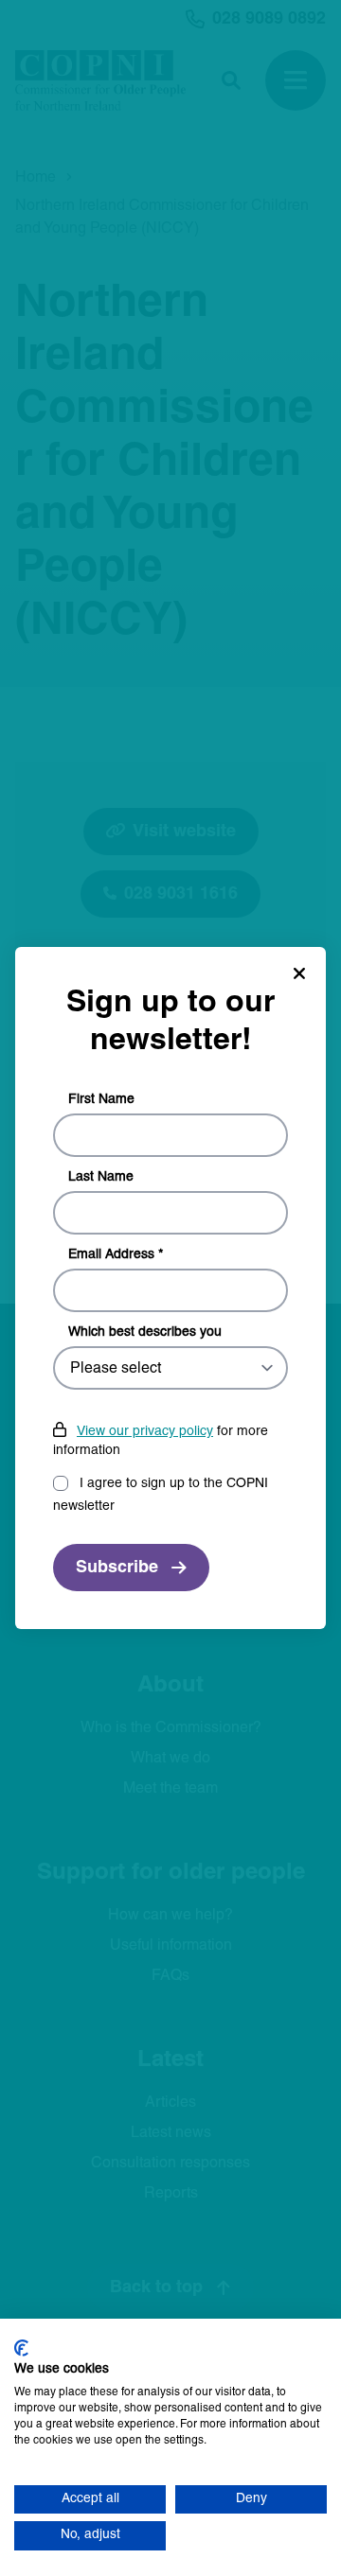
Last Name (101, 1177)
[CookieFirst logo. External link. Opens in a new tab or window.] (21, 2348)
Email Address (116, 1255)
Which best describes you (145, 1332)
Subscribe (117, 1568)
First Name (101, 1100)
